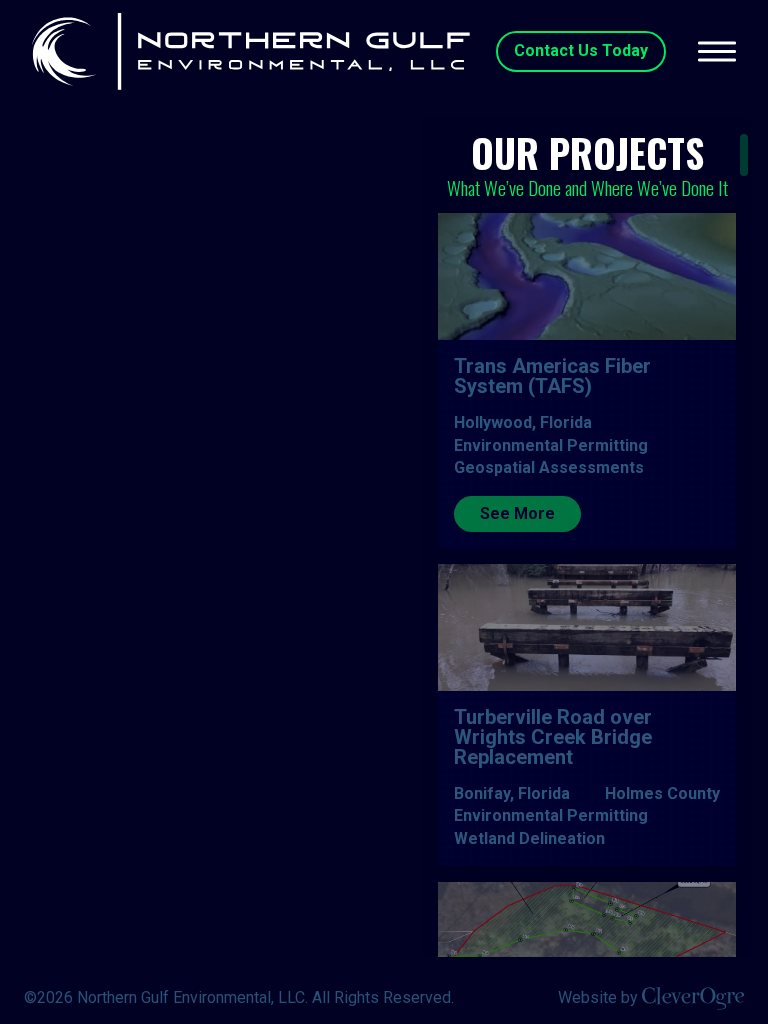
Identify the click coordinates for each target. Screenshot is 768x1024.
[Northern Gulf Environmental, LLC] (251, 51)
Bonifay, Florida (512, 793)
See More (517, 513)
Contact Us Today (581, 50)
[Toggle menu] (717, 51)
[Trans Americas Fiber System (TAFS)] (587, 277)
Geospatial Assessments (549, 467)
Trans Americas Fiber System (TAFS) (552, 376)
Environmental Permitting (551, 445)
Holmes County (662, 793)
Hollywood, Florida (523, 422)
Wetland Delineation (529, 838)
